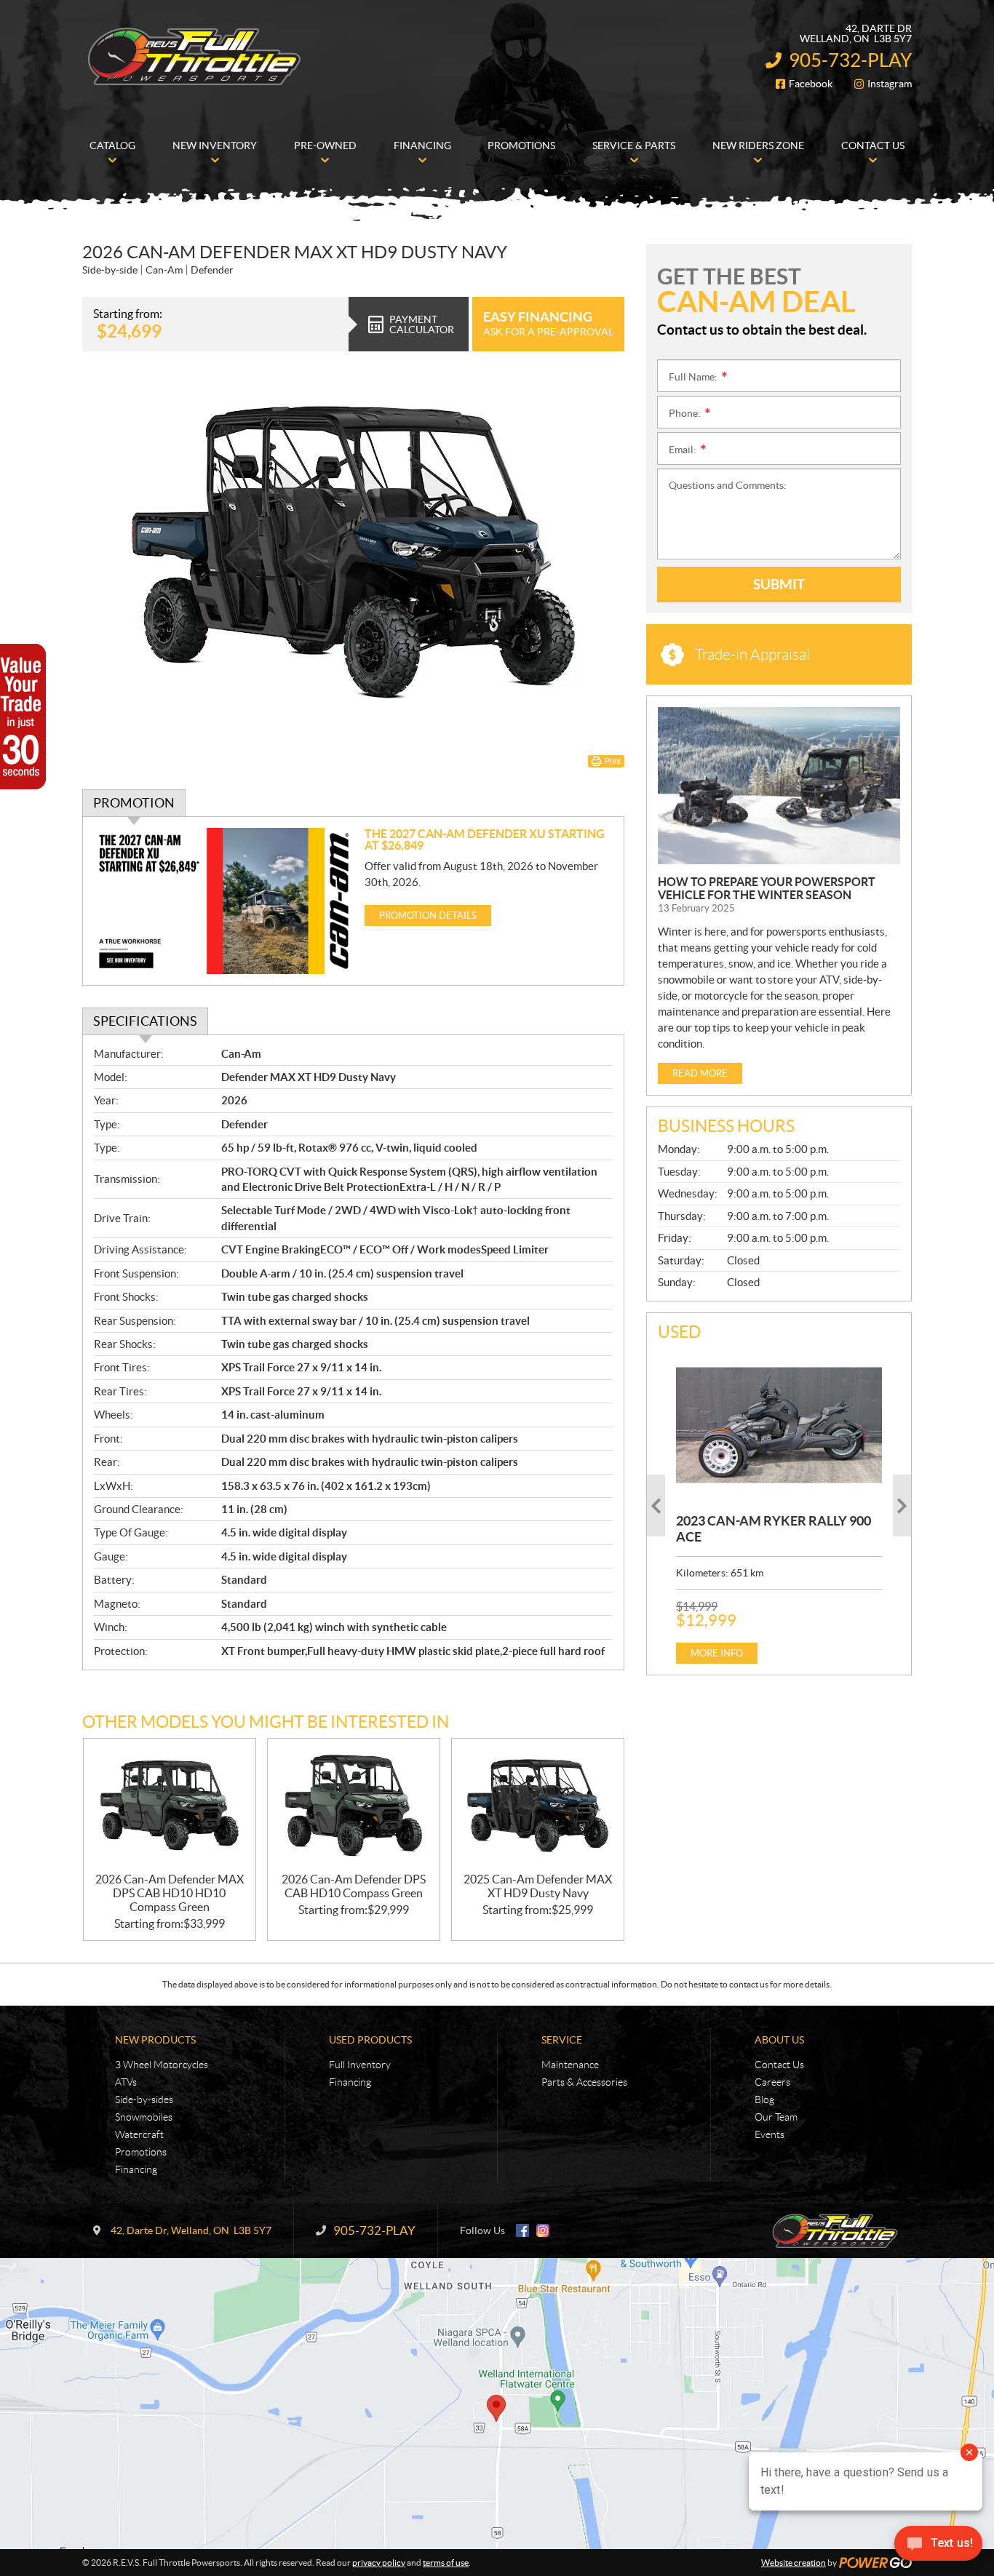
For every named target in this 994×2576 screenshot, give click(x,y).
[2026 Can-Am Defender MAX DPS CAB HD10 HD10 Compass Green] (170, 1806)
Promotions (141, 2152)
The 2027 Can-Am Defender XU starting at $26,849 (485, 840)
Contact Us (779, 2065)
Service (562, 2040)
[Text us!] (938, 2547)
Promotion (134, 803)
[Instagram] (543, 2230)
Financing (136, 2169)
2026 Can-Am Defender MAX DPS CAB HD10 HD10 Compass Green (170, 1893)
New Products (155, 2040)
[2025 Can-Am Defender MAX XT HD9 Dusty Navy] (538, 1806)
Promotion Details (428, 916)
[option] (779, 1506)
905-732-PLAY (850, 60)
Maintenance (570, 2065)
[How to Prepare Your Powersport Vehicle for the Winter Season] (779, 786)
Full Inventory (360, 2065)
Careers (772, 2082)
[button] (656, 1506)
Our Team (776, 2117)
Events (770, 2134)
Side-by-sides (144, 2100)
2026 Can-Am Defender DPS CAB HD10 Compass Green (354, 1886)
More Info (717, 1653)
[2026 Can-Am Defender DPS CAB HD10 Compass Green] (354, 1806)
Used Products (370, 2040)
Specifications (145, 1021)
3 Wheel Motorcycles (162, 2065)
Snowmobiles (144, 2117)
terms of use (446, 2563)
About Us (779, 2040)
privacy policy (379, 2563)
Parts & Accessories (584, 2082)
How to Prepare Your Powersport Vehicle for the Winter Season (767, 888)
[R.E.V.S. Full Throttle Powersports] (195, 57)
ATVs (126, 2082)
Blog (764, 2100)
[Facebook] (522, 2230)
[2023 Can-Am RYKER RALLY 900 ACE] (779, 1425)
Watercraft (139, 2134)
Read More (700, 1073)
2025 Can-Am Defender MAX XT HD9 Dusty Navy (538, 1886)
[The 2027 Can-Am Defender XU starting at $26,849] (224, 901)
